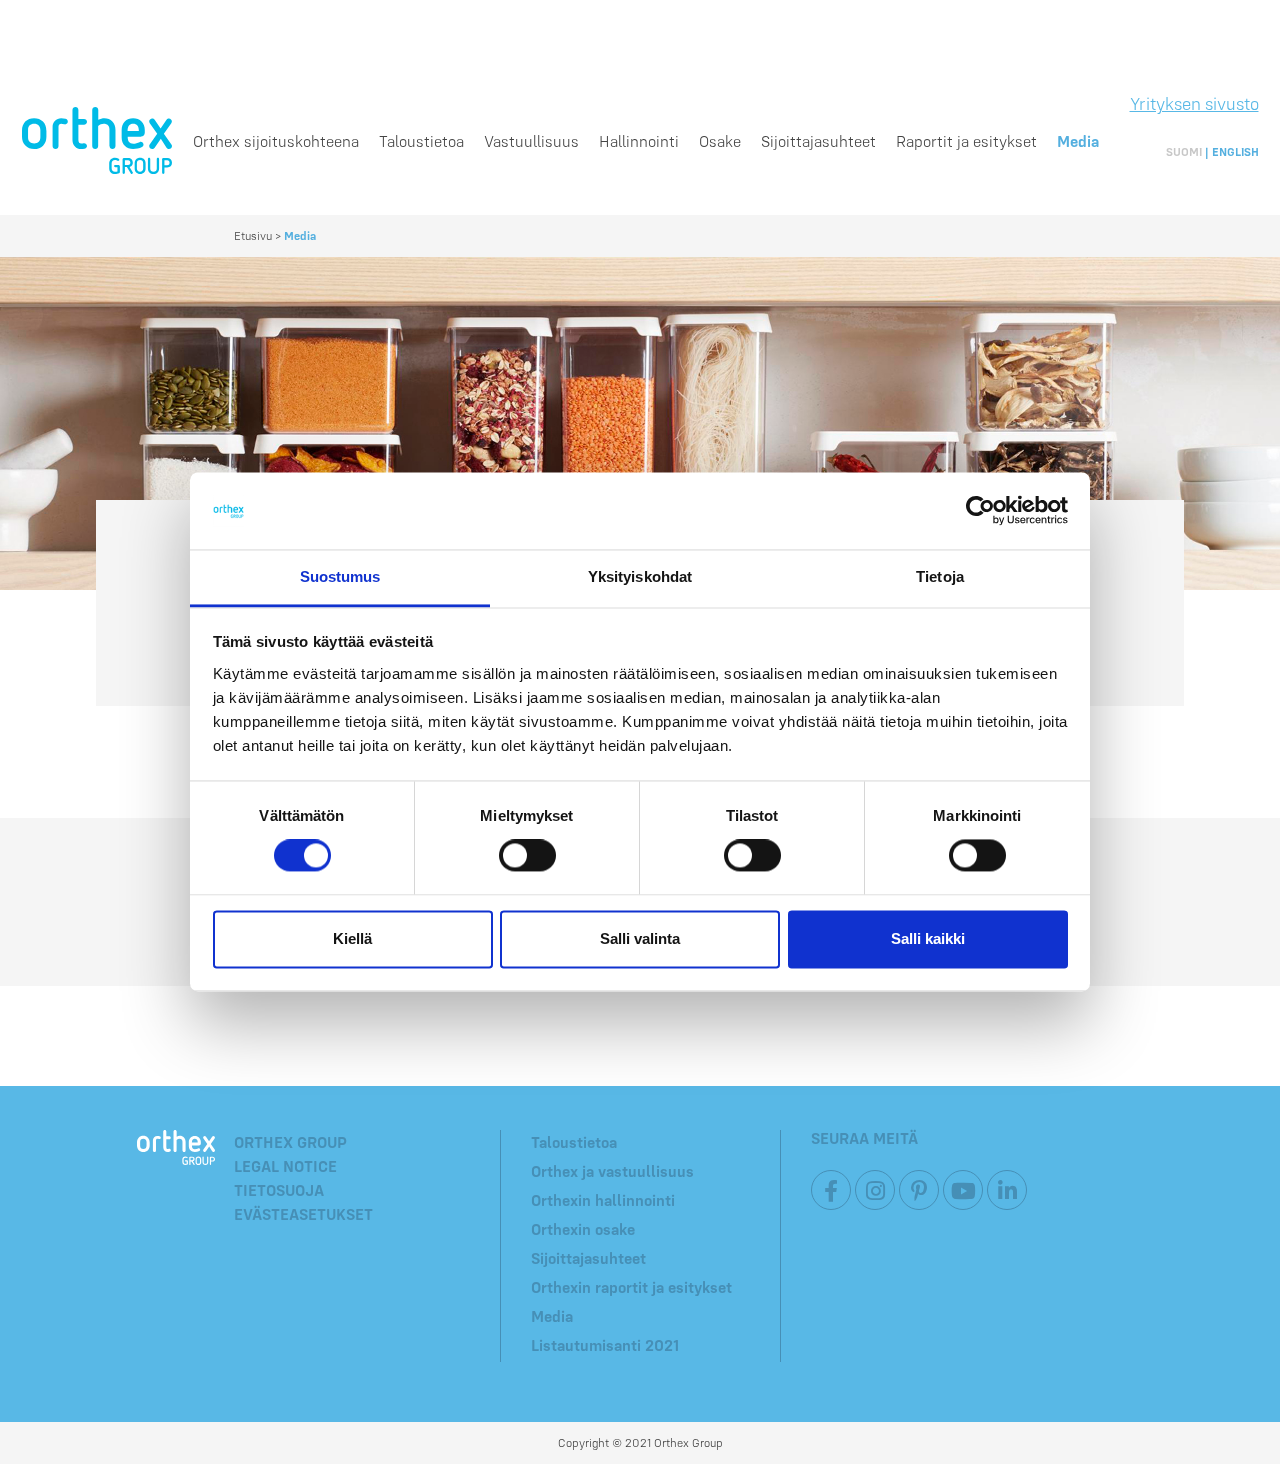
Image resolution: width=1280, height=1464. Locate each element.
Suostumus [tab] (340, 576)
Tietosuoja (279, 1190)
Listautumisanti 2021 (605, 1345)
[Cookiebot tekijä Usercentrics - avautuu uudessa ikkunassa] (980, 511)
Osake (720, 141)
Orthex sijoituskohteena (276, 141)
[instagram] (875, 1190)
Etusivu (253, 235)
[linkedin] (1007, 1190)
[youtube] (963, 1190)
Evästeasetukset (303, 1214)
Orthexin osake (583, 1229)
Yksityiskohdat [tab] (640, 576)
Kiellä (352, 938)
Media (1078, 141)
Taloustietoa (421, 141)
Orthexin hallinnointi (603, 1200)
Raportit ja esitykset (966, 141)
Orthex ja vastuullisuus (612, 1171)
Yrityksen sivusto (1194, 103)
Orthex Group (290, 1142)
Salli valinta (640, 938)
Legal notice (285, 1166)
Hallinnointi (639, 141)
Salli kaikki (928, 938)
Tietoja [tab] (940, 576)
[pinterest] (919, 1190)
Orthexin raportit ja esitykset (631, 1287)
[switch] (527, 856)
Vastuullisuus (531, 141)
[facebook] (831, 1190)
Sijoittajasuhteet (818, 141)
